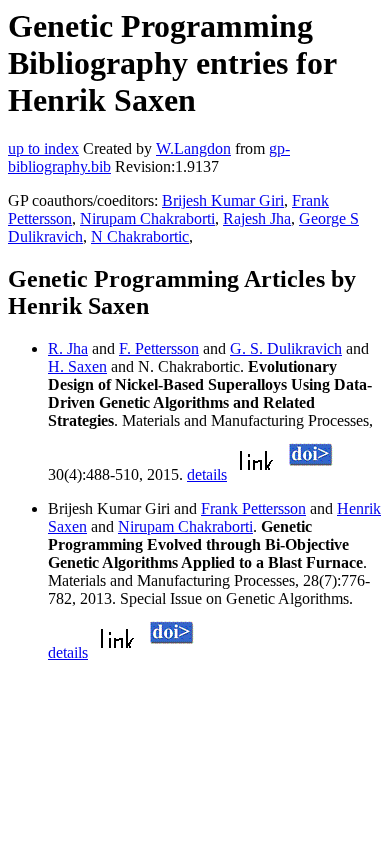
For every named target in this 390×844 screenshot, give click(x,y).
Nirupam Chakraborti (147, 218)
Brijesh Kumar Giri (223, 200)
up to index (43, 148)
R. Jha (68, 348)
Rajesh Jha (257, 218)
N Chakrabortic (140, 236)
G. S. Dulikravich (286, 348)
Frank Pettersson (253, 508)
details (207, 474)
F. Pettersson (159, 348)
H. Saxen (77, 366)
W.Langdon (193, 148)
